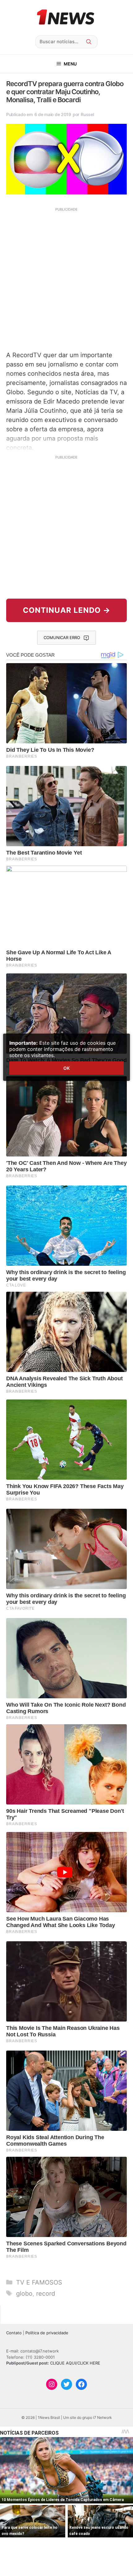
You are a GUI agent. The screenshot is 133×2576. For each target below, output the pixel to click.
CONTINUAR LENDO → (67, 610)
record (46, 2294)
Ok (66, 1068)
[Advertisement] (66, 278)
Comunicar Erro (62, 638)
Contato (14, 2333)
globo (24, 2294)
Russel (87, 114)
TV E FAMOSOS (39, 2282)
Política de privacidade (47, 2333)
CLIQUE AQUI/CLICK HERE (75, 2363)
